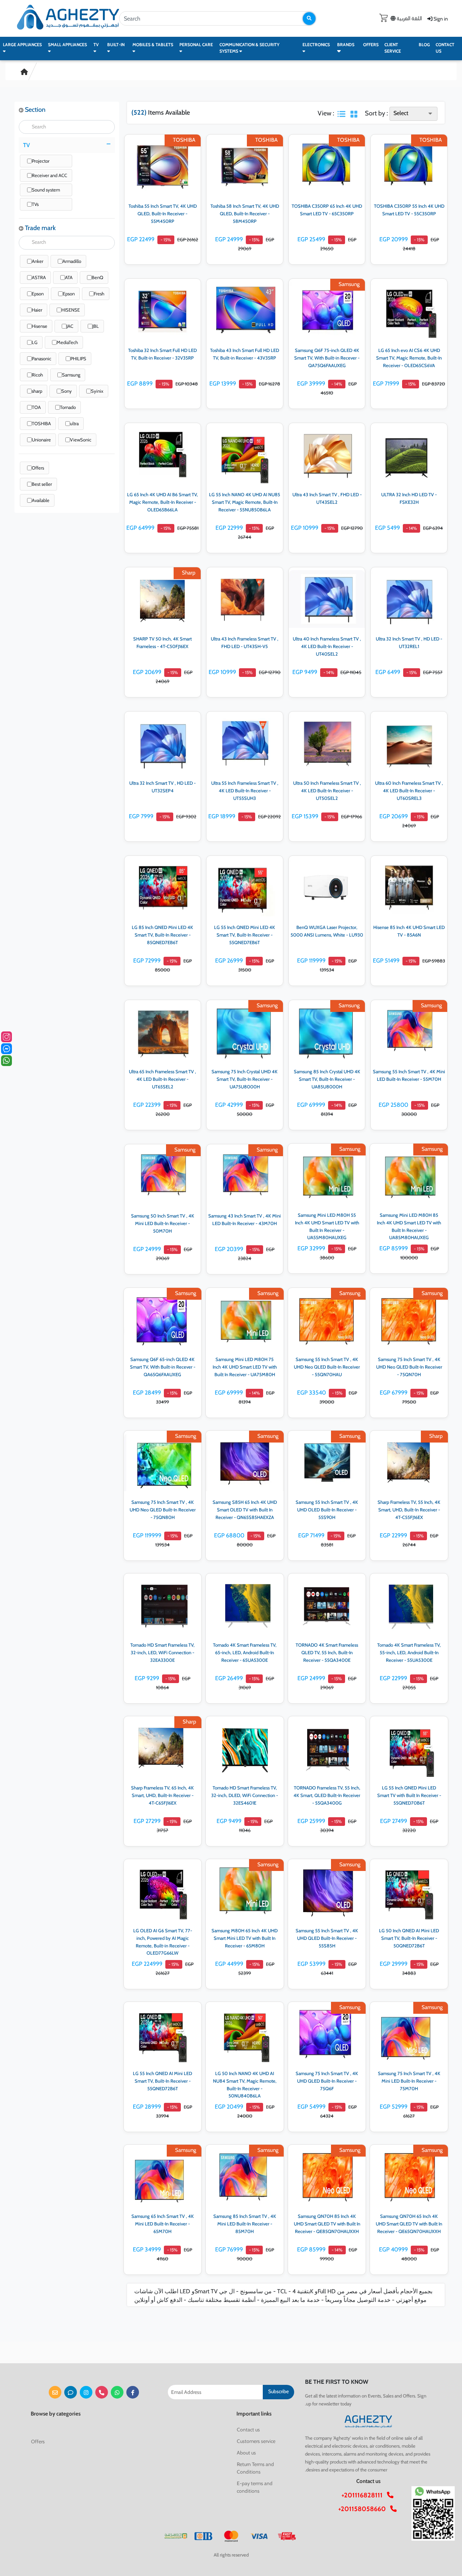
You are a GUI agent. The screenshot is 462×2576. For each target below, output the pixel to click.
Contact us (445, 48)
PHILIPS (78, 358)
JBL (96, 326)
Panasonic (42, 358)
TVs (35, 204)
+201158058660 (364, 2509)
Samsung (71, 375)
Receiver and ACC (49, 175)
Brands (346, 45)
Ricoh (37, 375)
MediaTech (67, 342)
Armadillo (72, 261)
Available (41, 500)
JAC (70, 326)
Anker (38, 261)
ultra (74, 423)
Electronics (316, 45)
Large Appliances (22, 45)
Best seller (42, 484)
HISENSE (71, 310)
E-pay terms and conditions (255, 2487)
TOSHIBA (41, 423)
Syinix (97, 391)
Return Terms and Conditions (255, 2468)
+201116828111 (364, 2495)
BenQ (97, 277)
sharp (37, 391)
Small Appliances (67, 45)
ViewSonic (81, 440)
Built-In (116, 45)
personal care (196, 45)
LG (35, 342)
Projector (41, 161)
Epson (38, 294)
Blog (424, 45)
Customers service (256, 2441)
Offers (371, 45)
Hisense (40, 326)
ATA (69, 277)
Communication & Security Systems (249, 48)
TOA (36, 407)
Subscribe (278, 2391)
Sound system (46, 190)
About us (246, 2453)
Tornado (68, 407)
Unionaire (41, 440)
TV (96, 45)
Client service (393, 48)
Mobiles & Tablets (153, 45)
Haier (37, 310)
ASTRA (39, 277)
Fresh (99, 294)
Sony (67, 391)
